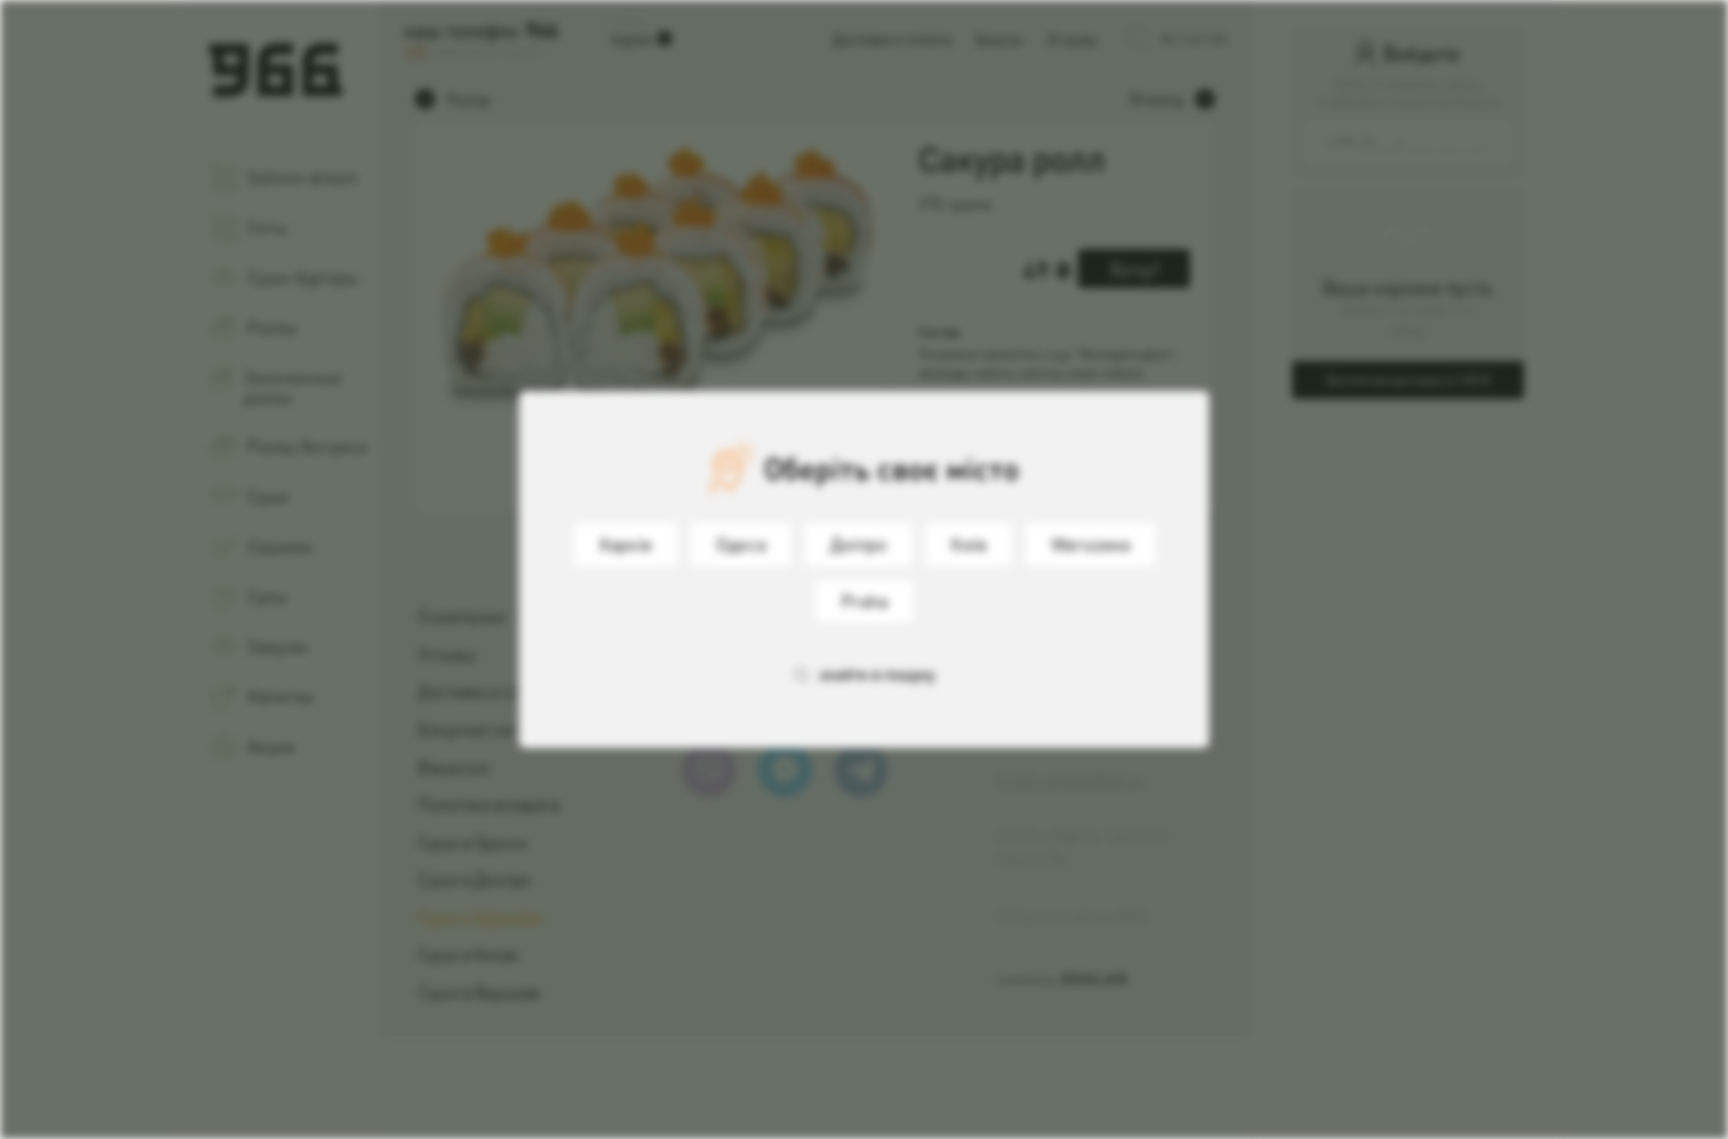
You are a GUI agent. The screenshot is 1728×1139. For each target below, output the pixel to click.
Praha (864, 600)
